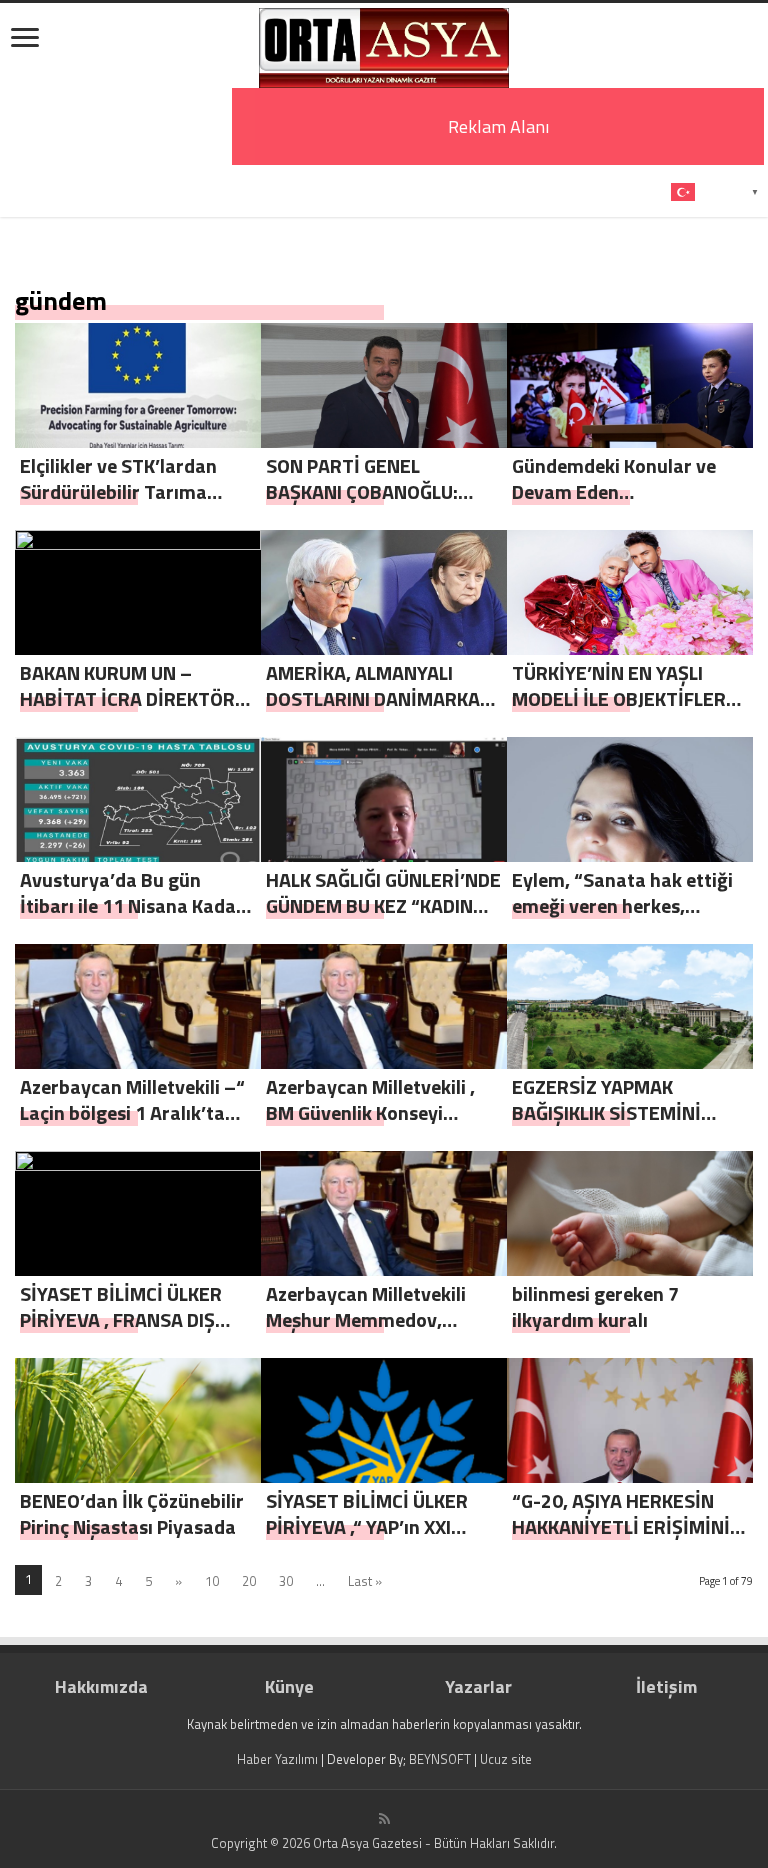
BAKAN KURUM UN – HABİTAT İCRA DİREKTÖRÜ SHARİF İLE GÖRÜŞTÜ (133, 698)
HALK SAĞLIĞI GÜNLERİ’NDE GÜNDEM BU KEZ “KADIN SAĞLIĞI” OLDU (383, 905)
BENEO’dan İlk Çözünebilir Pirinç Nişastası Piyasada (132, 1513)
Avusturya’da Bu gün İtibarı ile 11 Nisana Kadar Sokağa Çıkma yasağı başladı (132, 918)
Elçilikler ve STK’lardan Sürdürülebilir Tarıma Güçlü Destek (118, 491)
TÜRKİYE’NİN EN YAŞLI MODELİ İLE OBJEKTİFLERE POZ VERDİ (624, 698)
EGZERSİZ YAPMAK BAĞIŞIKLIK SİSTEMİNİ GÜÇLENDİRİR (606, 1112)
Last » (365, 1581)
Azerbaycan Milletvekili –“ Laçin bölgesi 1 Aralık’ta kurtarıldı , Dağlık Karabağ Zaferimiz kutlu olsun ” (133, 1125)
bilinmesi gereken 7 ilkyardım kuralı (595, 1306)
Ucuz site (506, 1759)
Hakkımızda (101, 1686)
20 (249, 1581)
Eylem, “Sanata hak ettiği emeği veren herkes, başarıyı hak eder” (622, 905)
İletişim (666, 1686)
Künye (289, 1686)
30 (286, 1581)
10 (212, 1581)
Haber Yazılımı (277, 1759)
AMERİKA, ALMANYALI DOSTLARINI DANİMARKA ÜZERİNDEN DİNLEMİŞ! (373, 698)
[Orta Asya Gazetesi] (384, 43)
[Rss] (384, 1819)
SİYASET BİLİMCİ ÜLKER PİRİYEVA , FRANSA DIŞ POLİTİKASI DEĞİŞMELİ (121, 1319)
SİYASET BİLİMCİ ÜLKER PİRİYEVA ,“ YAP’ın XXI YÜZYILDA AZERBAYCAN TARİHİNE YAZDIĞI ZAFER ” (380, 1539)
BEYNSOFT (440, 1759)
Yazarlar (478, 1686)
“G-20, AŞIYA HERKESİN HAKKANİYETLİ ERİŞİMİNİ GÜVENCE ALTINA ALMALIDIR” (621, 1539)
